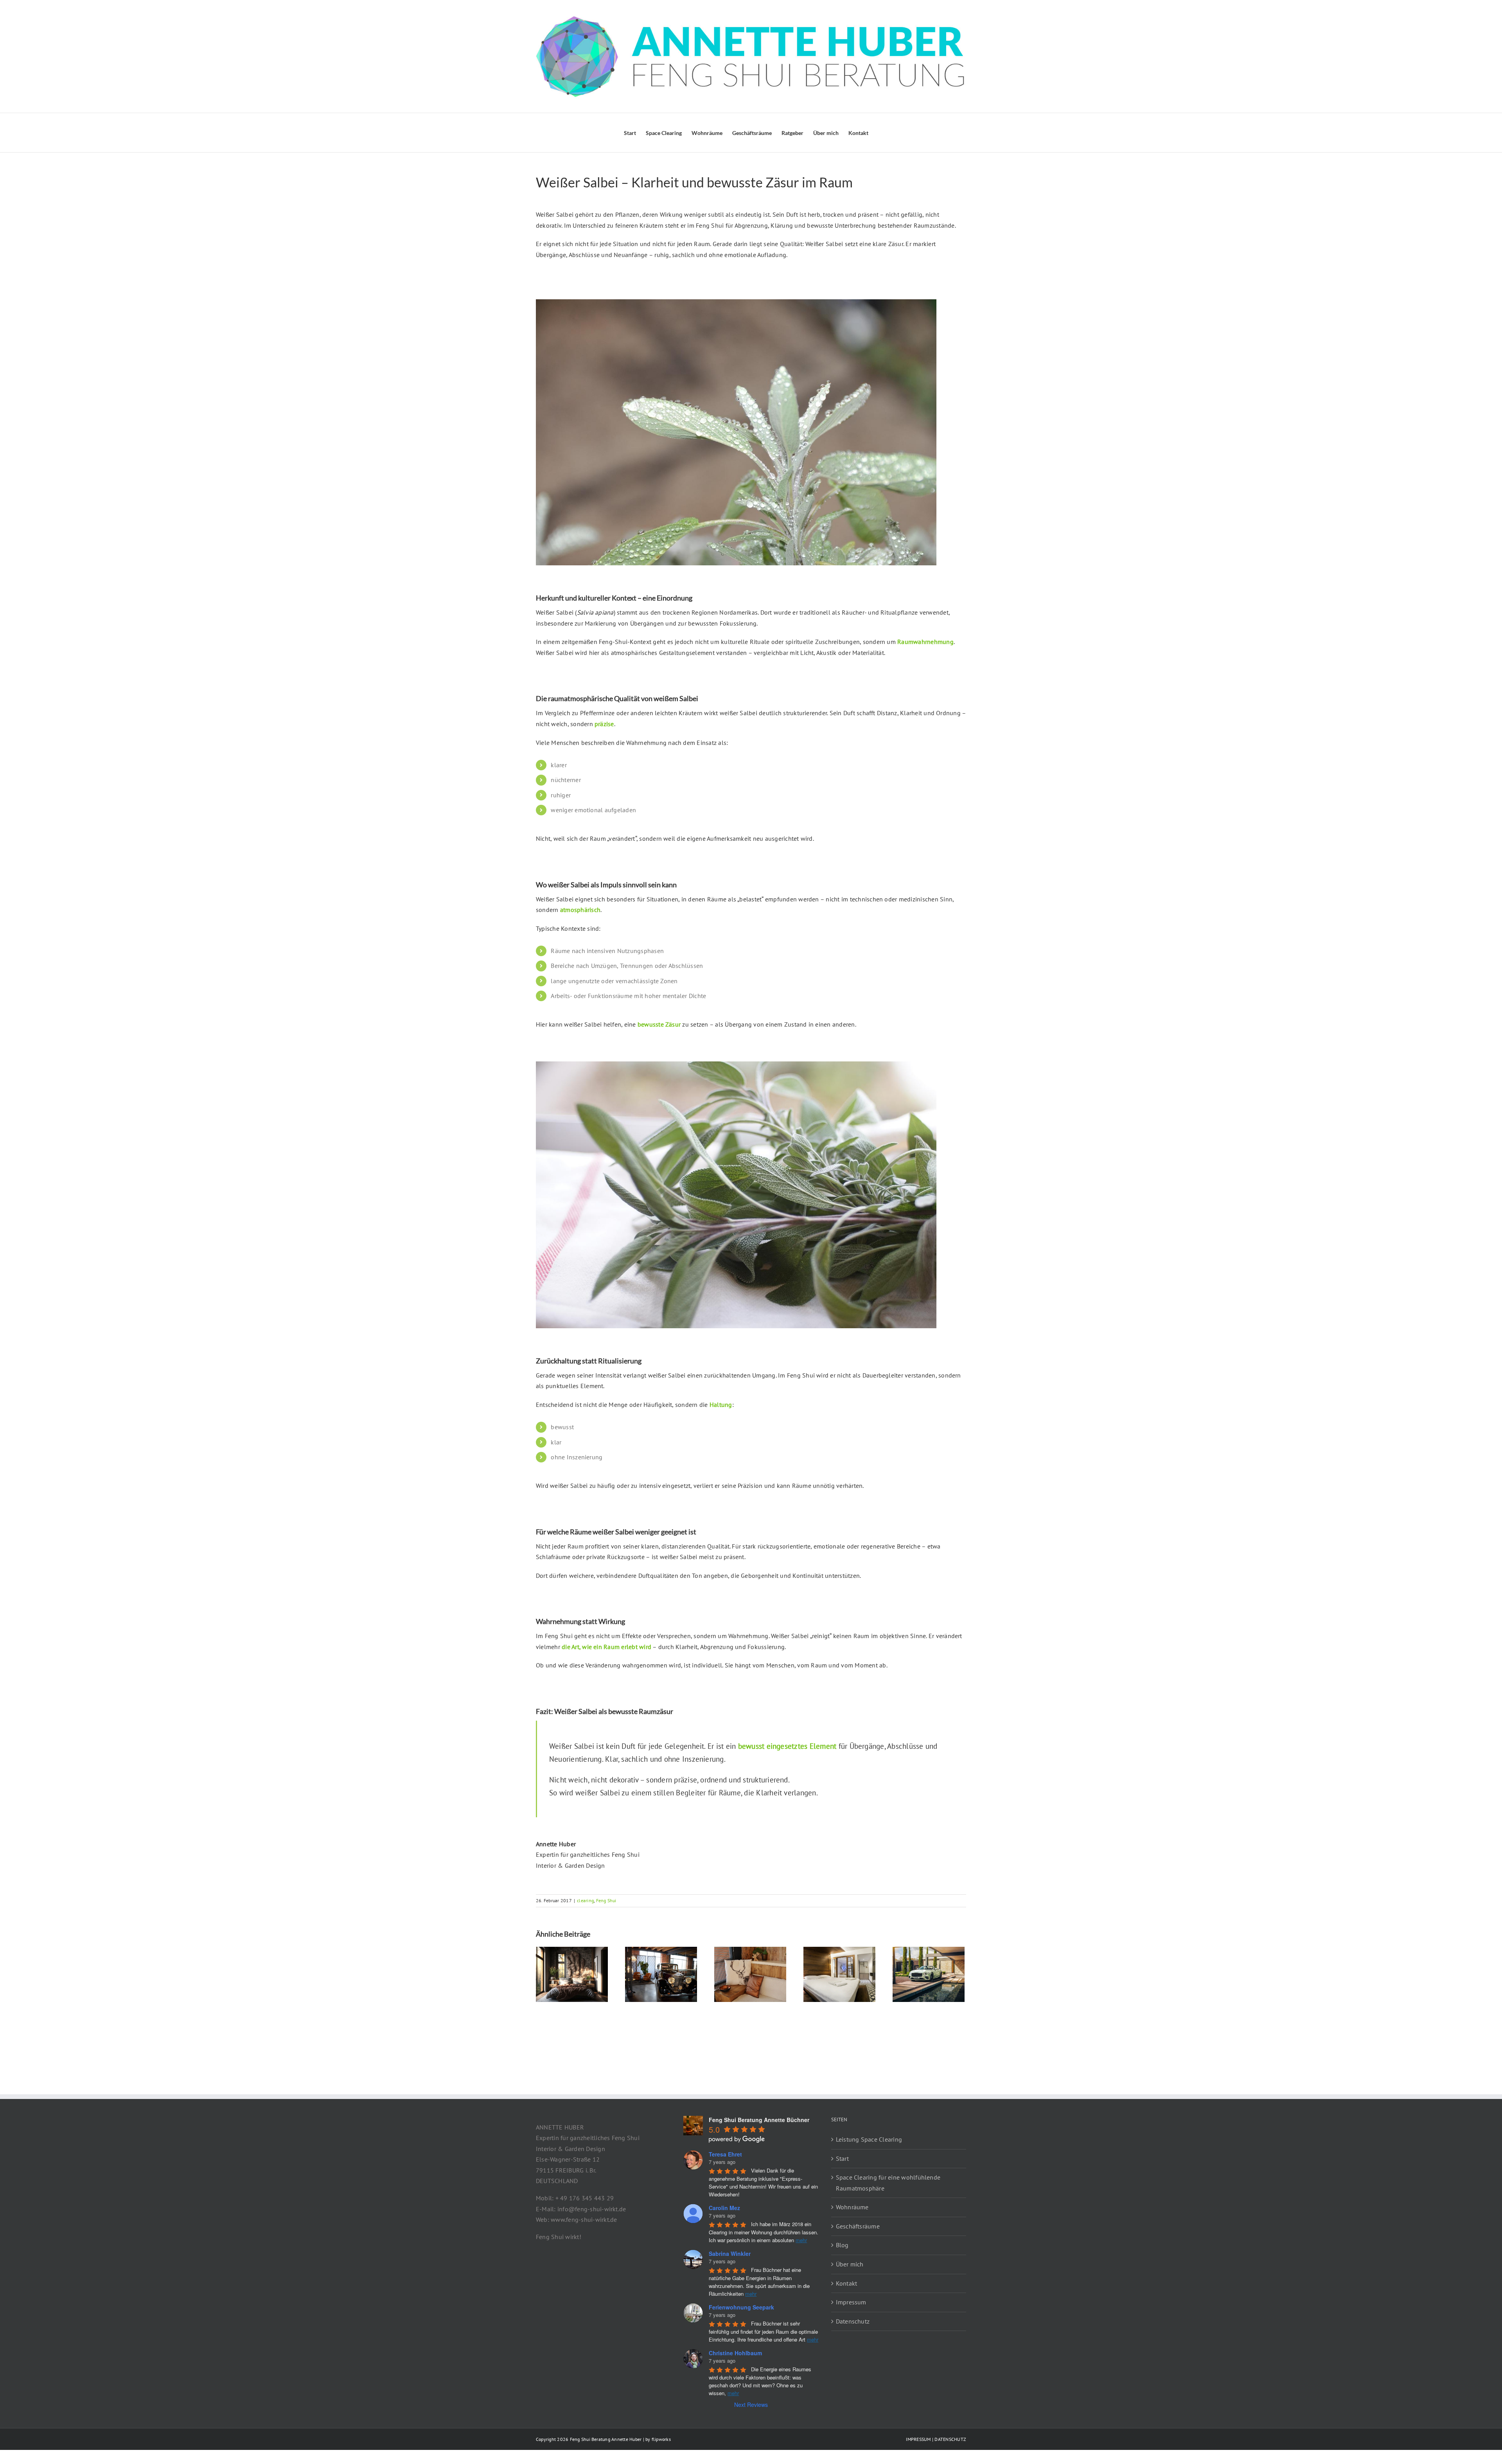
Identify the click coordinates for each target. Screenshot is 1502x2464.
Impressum (851, 2302)
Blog (842, 2245)
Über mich (850, 2264)
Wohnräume (852, 2207)
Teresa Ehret (725, 2154)
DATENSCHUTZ (950, 2439)
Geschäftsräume (858, 2226)
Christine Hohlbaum (735, 2353)
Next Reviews (751, 2405)
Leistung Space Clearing (869, 2139)
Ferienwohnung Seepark (741, 2307)
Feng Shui (606, 1900)
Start (842, 2158)
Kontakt (847, 2283)
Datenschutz (853, 2321)
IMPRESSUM (918, 2439)
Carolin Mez (724, 2208)
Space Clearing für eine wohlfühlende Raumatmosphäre (888, 2183)
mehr (801, 2240)
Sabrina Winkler (730, 2254)
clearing (585, 1900)
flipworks (661, 2439)
